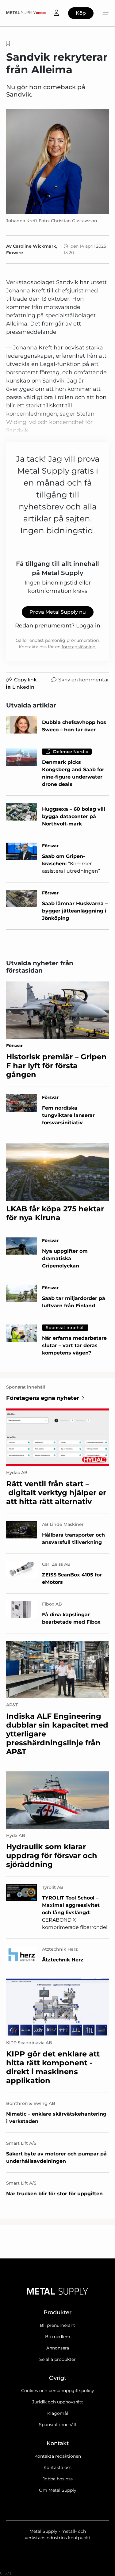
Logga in (88, 626)
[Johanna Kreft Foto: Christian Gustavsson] (57, 162)
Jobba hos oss (58, 2479)
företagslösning (79, 647)
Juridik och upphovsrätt (58, 2402)
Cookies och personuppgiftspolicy (58, 2391)
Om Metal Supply (58, 2490)
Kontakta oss (57, 2467)
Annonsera (58, 2348)
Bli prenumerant (57, 2325)
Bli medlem (58, 2337)
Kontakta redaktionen (58, 2456)
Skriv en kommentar (84, 680)
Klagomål (58, 2413)
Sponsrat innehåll (57, 2425)
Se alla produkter (57, 2359)
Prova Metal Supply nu (58, 612)
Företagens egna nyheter (43, 1398)
